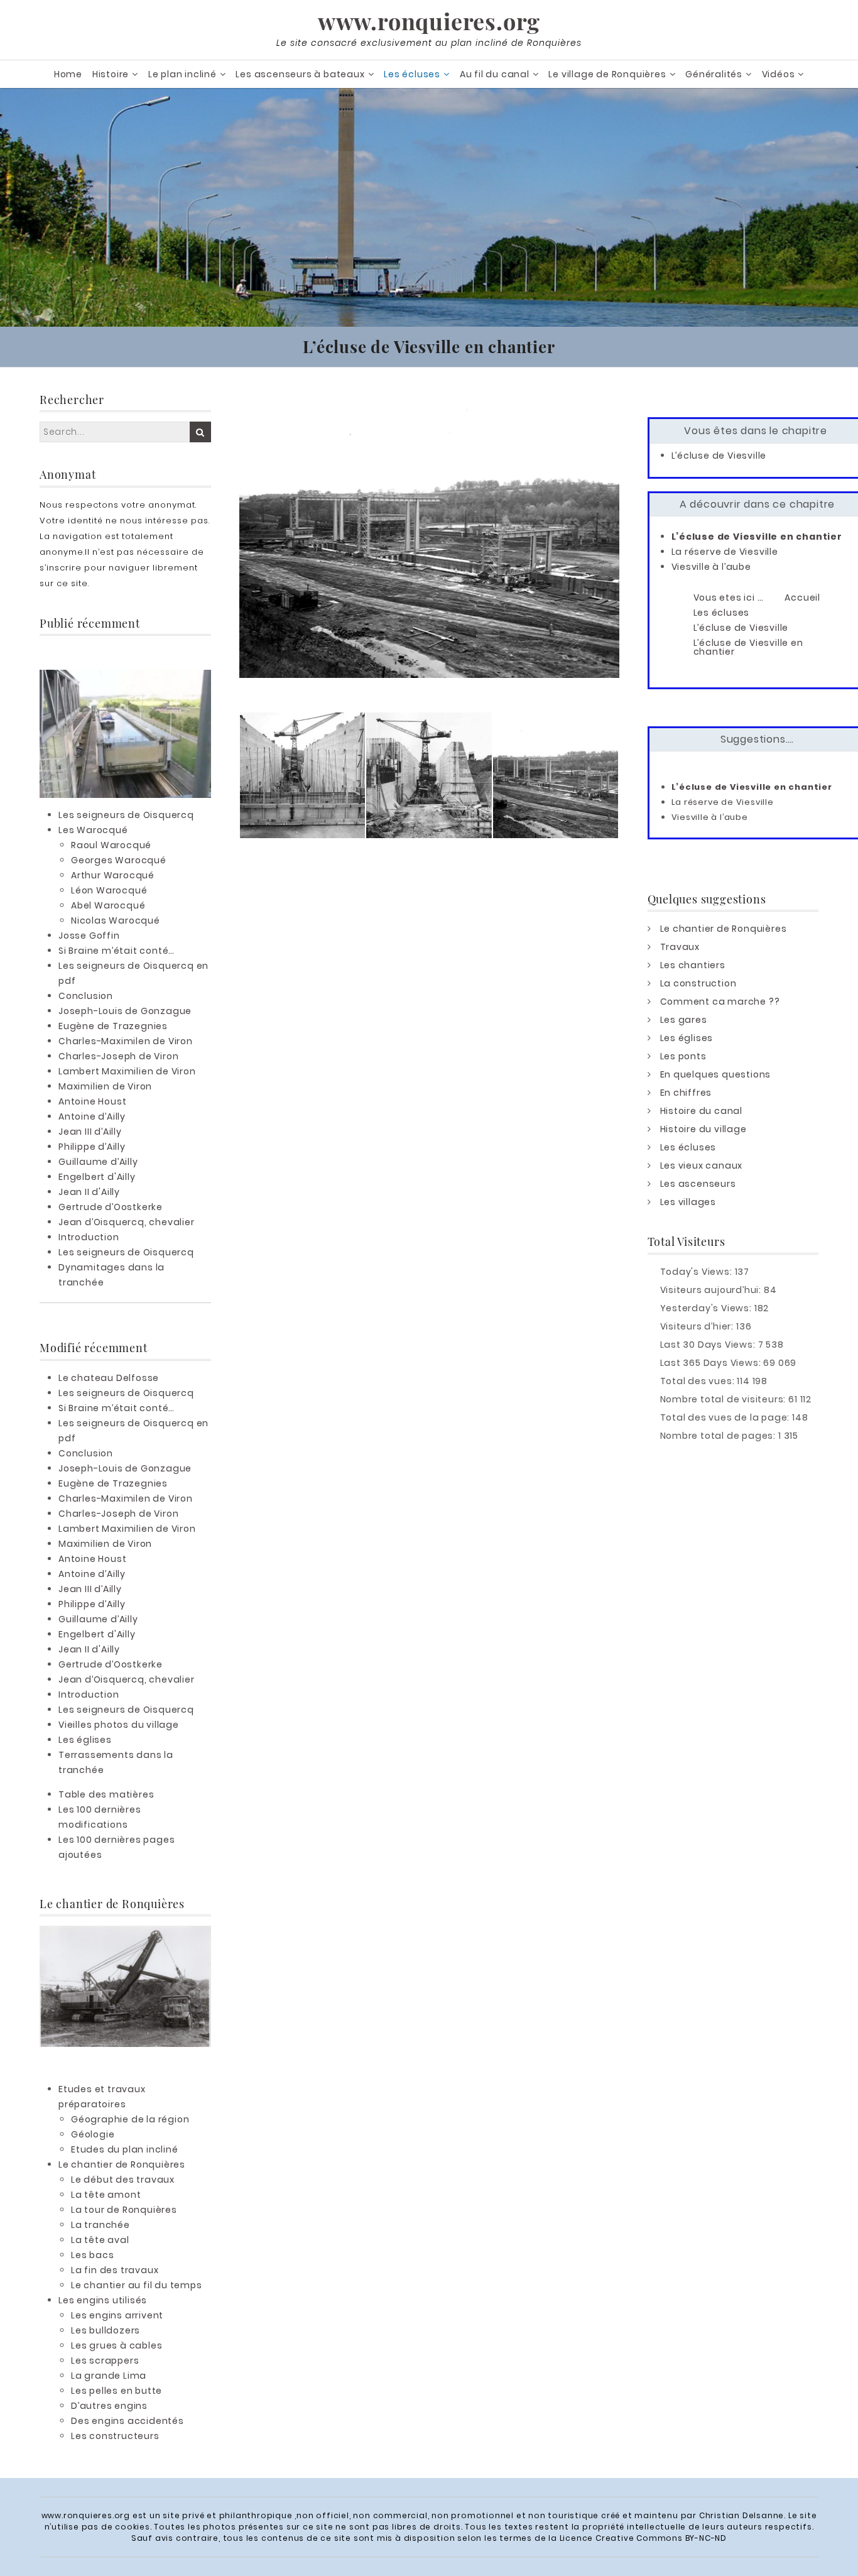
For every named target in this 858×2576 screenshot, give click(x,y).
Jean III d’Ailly (90, 1132)
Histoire (111, 74)
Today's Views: (698, 1272)
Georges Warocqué (119, 860)
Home (68, 74)
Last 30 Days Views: (709, 1345)
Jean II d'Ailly (89, 1192)
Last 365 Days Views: (712, 1363)
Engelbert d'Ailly (97, 1177)
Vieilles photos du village (119, 1725)
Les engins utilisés (103, 2300)
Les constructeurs (115, 2436)
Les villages (688, 1202)
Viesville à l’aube (711, 567)
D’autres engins (109, 2406)
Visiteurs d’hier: (698, 1326)
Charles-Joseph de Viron (118, 1056)
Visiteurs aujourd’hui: (712, 1290)
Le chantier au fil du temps (137, 2285)
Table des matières (106, 1794)
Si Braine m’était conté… (117, 951)
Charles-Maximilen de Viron (126, 1041)
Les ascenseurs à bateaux (300, 74)
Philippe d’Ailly (92, 1147)
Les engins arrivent (117, 2315)
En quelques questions (716, 1074)
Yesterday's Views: (707, 1308)
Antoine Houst (92, 1101)
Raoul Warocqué (111, 845)
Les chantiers (693, 965)
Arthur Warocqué (113, 875)
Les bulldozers (106, 2330)
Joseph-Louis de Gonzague (125, 1011)
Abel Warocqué (108, 905)
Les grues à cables (117, 2345)
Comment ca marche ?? (720, 1001)
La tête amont (106, 2195)
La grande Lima (109, 2376)
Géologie (93, 2134)
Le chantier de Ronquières (122, 2164)
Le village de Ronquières (607, 74)
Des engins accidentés (128, 2421)
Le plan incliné (182, 74)
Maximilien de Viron (105, 1086)
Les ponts (683, 1056)
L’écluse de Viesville (719, 456)
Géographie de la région (130, 2119)
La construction (698, 983)
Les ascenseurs (698, 1184)
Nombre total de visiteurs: (725, 1399)
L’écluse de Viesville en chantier (757, 537)
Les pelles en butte (117, 2391)
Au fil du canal (495, 74)
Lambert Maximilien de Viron (127, 1071)
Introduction (89, 1237)
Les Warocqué (93, 830)
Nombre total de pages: (719, 1436)
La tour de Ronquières (124, 2210)
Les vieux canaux (702, 1165)
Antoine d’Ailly (92, 1116)
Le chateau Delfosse (109, 1378)
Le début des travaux (123, 2180)
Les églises (85, 1740)
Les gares (684, 1020)
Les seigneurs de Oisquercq (126, 815)
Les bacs (92, 2255)
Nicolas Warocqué (116, 920)
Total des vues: (699, 1381)
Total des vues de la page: (726, 1417)
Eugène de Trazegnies (113, 1026)
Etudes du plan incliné (125, 2149)
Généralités (714, 74)
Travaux (680, 947)
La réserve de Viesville (725, 552)
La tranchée (100, 2225)
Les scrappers (105, 2360)
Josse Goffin (89, 936)
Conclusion (86, 996)
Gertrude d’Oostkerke (111, 1207)
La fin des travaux (115, 2270)
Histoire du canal (702, 1111)
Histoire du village (703, 1129)
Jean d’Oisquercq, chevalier (127, 1222)
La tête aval (100, 2240)
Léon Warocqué (109, 890)
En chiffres (686, 1093)
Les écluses (412, 74)
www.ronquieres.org (429, 21)
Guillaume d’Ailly (98, 1162)
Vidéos (779, 74)
